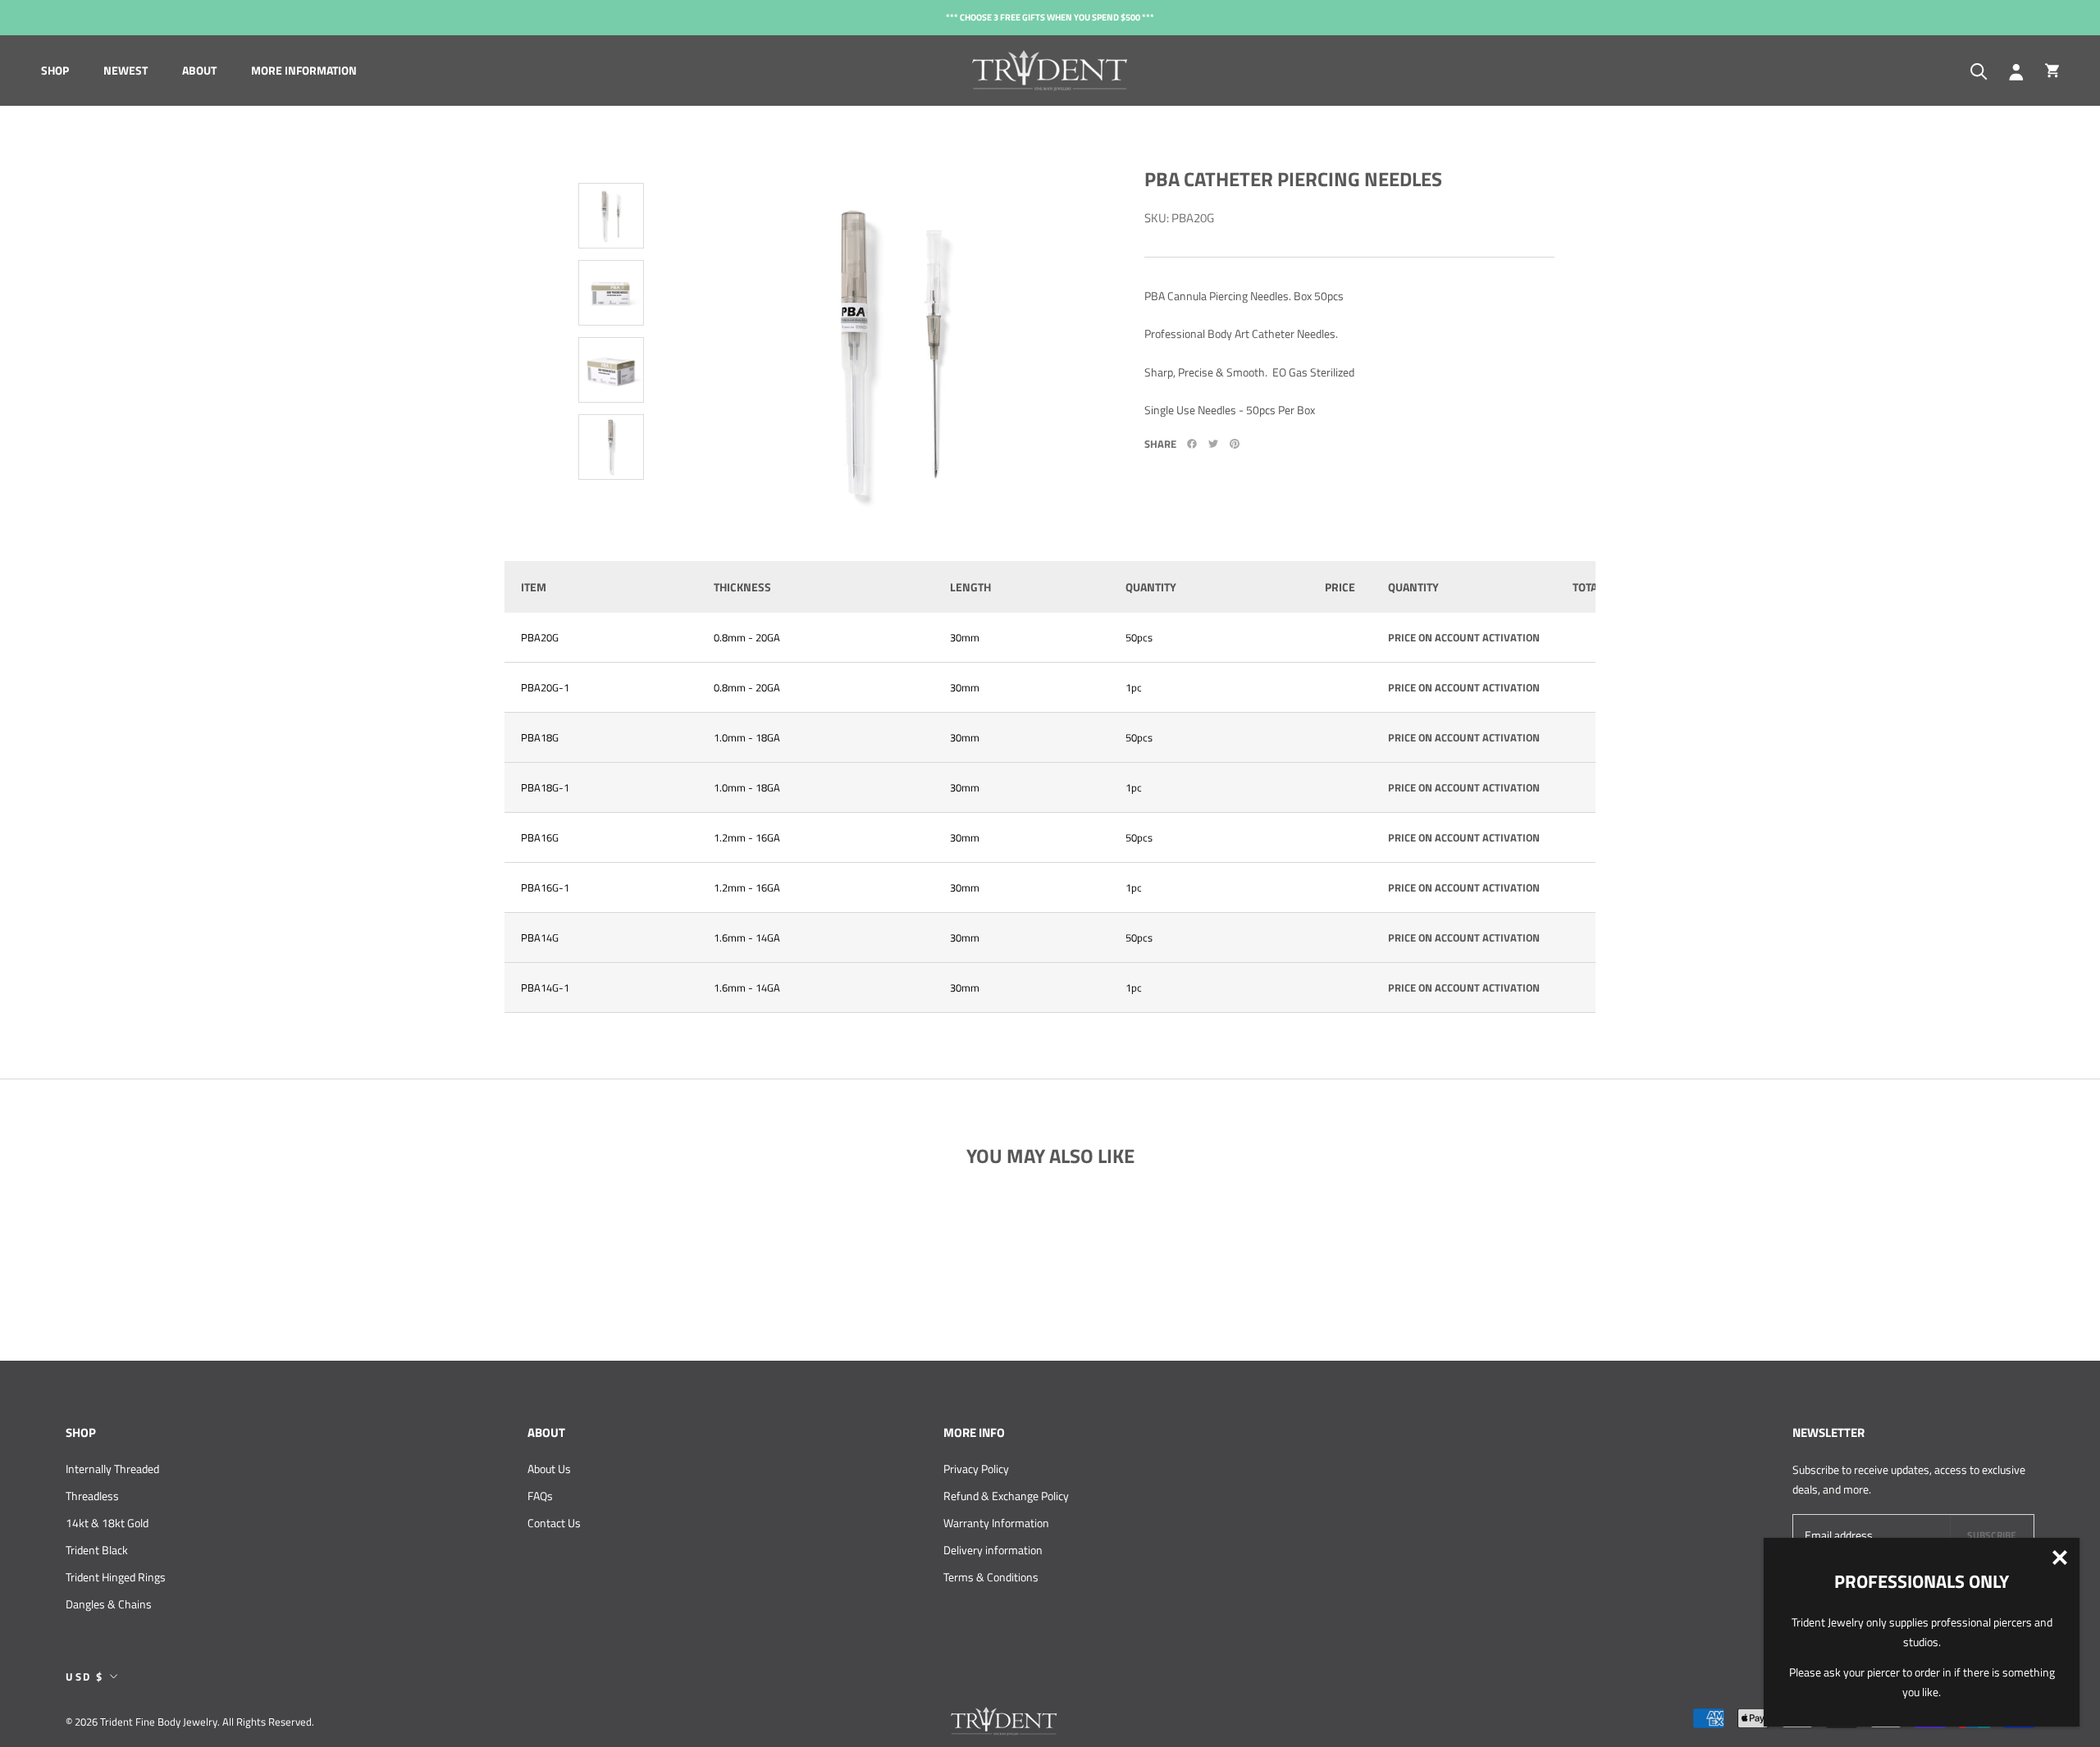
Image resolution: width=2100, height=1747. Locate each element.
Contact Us (554, 1523)
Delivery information (993, 1550)
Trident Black (97, 1550)
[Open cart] (2052, 71)
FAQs (540, 1496)
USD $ (85, 1676)
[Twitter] (1213, 444)
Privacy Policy (976, 1469)
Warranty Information (996, 1523)
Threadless (92, 1496)
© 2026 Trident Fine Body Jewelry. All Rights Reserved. (190, 1722)
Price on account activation (1464, 637)
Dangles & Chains (109, 1604)
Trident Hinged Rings (116, 1577)
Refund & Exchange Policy (1006, 1496)
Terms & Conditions (991, 1577)
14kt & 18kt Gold (107, 1523)
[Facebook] (1192, 444)
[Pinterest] (1235, 444)
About (199, 70)
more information (304, 70)
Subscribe (1992, 1535)
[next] (607, 516)
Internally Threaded (112, 1469)
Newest (126, 70)
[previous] (615, 147)
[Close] (2060, 1558)
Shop (55, 70)
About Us (549, 1469)
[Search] (1979, 70)
